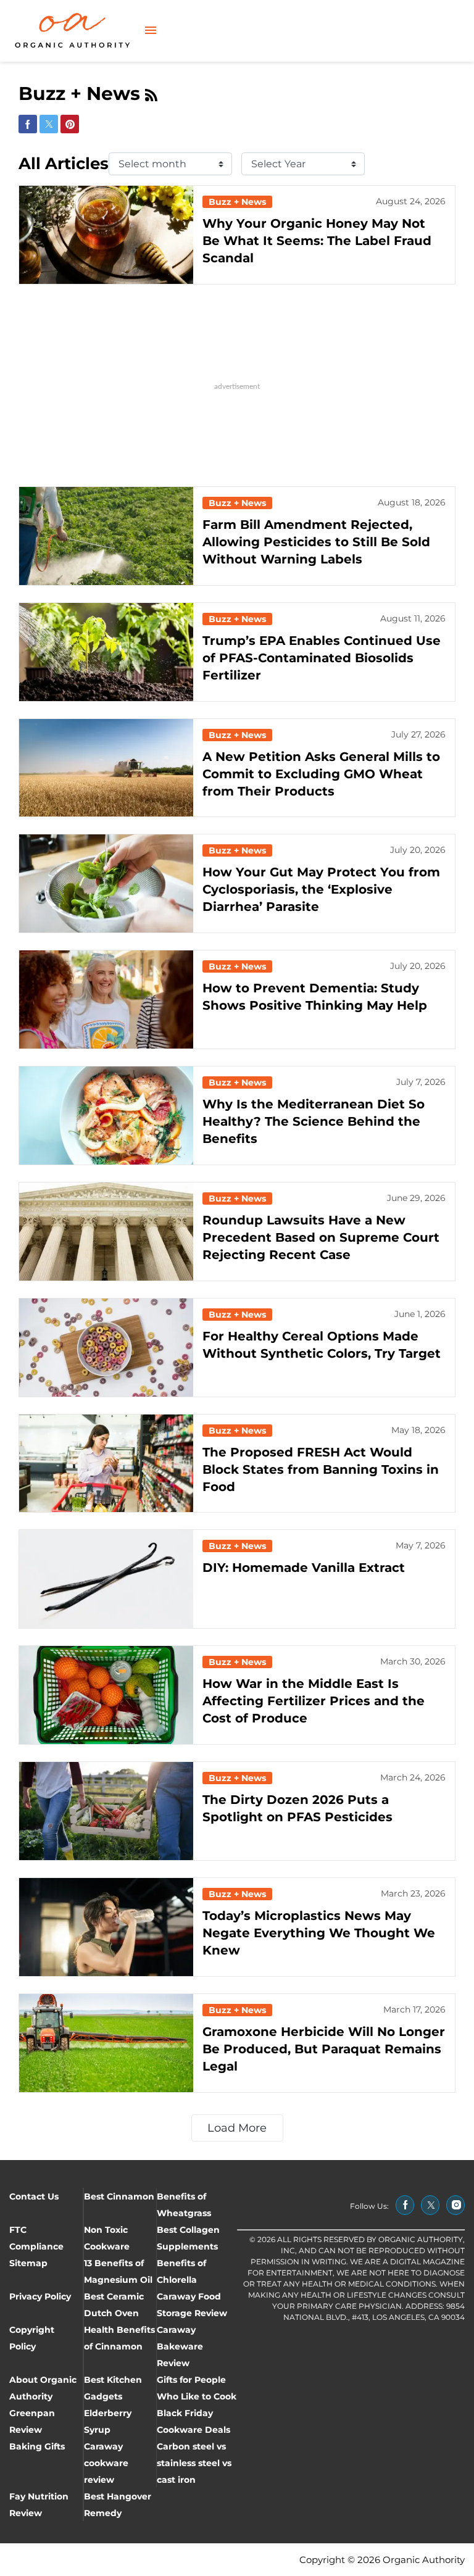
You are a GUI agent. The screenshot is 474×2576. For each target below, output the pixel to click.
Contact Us (34, 2196)
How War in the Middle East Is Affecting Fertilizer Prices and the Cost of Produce (314, 1701)
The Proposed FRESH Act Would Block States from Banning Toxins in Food (321, 1469)
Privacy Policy (40, 2296)
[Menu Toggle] (151, 31)
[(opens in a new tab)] (405, 2205)
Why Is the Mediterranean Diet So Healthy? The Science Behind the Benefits (314, 1121)
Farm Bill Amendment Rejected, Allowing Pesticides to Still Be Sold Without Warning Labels (316, 542)
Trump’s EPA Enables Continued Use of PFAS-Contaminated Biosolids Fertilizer (322, 658)
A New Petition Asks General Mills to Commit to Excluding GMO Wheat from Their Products (321, 774)
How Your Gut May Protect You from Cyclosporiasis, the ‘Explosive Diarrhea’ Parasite (321, 889)
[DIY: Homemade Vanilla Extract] (106, 1579)
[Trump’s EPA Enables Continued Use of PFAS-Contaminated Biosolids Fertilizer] (106, 652)
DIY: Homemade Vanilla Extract (304, 1568)
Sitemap (28, 2263)
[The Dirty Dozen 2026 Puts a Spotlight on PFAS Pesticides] (106, 1811)
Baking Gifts (37, 2446)
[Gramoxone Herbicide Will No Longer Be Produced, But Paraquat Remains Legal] (106, 2043)
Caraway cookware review (106, 2463)
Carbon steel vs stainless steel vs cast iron (194, 2463)
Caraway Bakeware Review (180, 2346)
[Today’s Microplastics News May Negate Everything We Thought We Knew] (106, 1927)
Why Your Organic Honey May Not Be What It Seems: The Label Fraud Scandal (317, 241)
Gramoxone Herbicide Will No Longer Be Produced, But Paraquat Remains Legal (324, 2049)
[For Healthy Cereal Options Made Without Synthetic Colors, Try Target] (106, 1348)
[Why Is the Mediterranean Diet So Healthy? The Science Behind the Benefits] (106, 1116)
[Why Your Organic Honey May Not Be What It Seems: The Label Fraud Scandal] (106, 235)
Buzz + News (237, 202)
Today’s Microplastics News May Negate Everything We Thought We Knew (319, 1933)
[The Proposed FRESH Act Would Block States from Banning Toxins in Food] (106, 1464)
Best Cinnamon (119, 2196)
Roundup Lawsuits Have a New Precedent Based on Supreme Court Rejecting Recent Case (321, 1237)
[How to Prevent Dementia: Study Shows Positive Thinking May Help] (106, 999)
